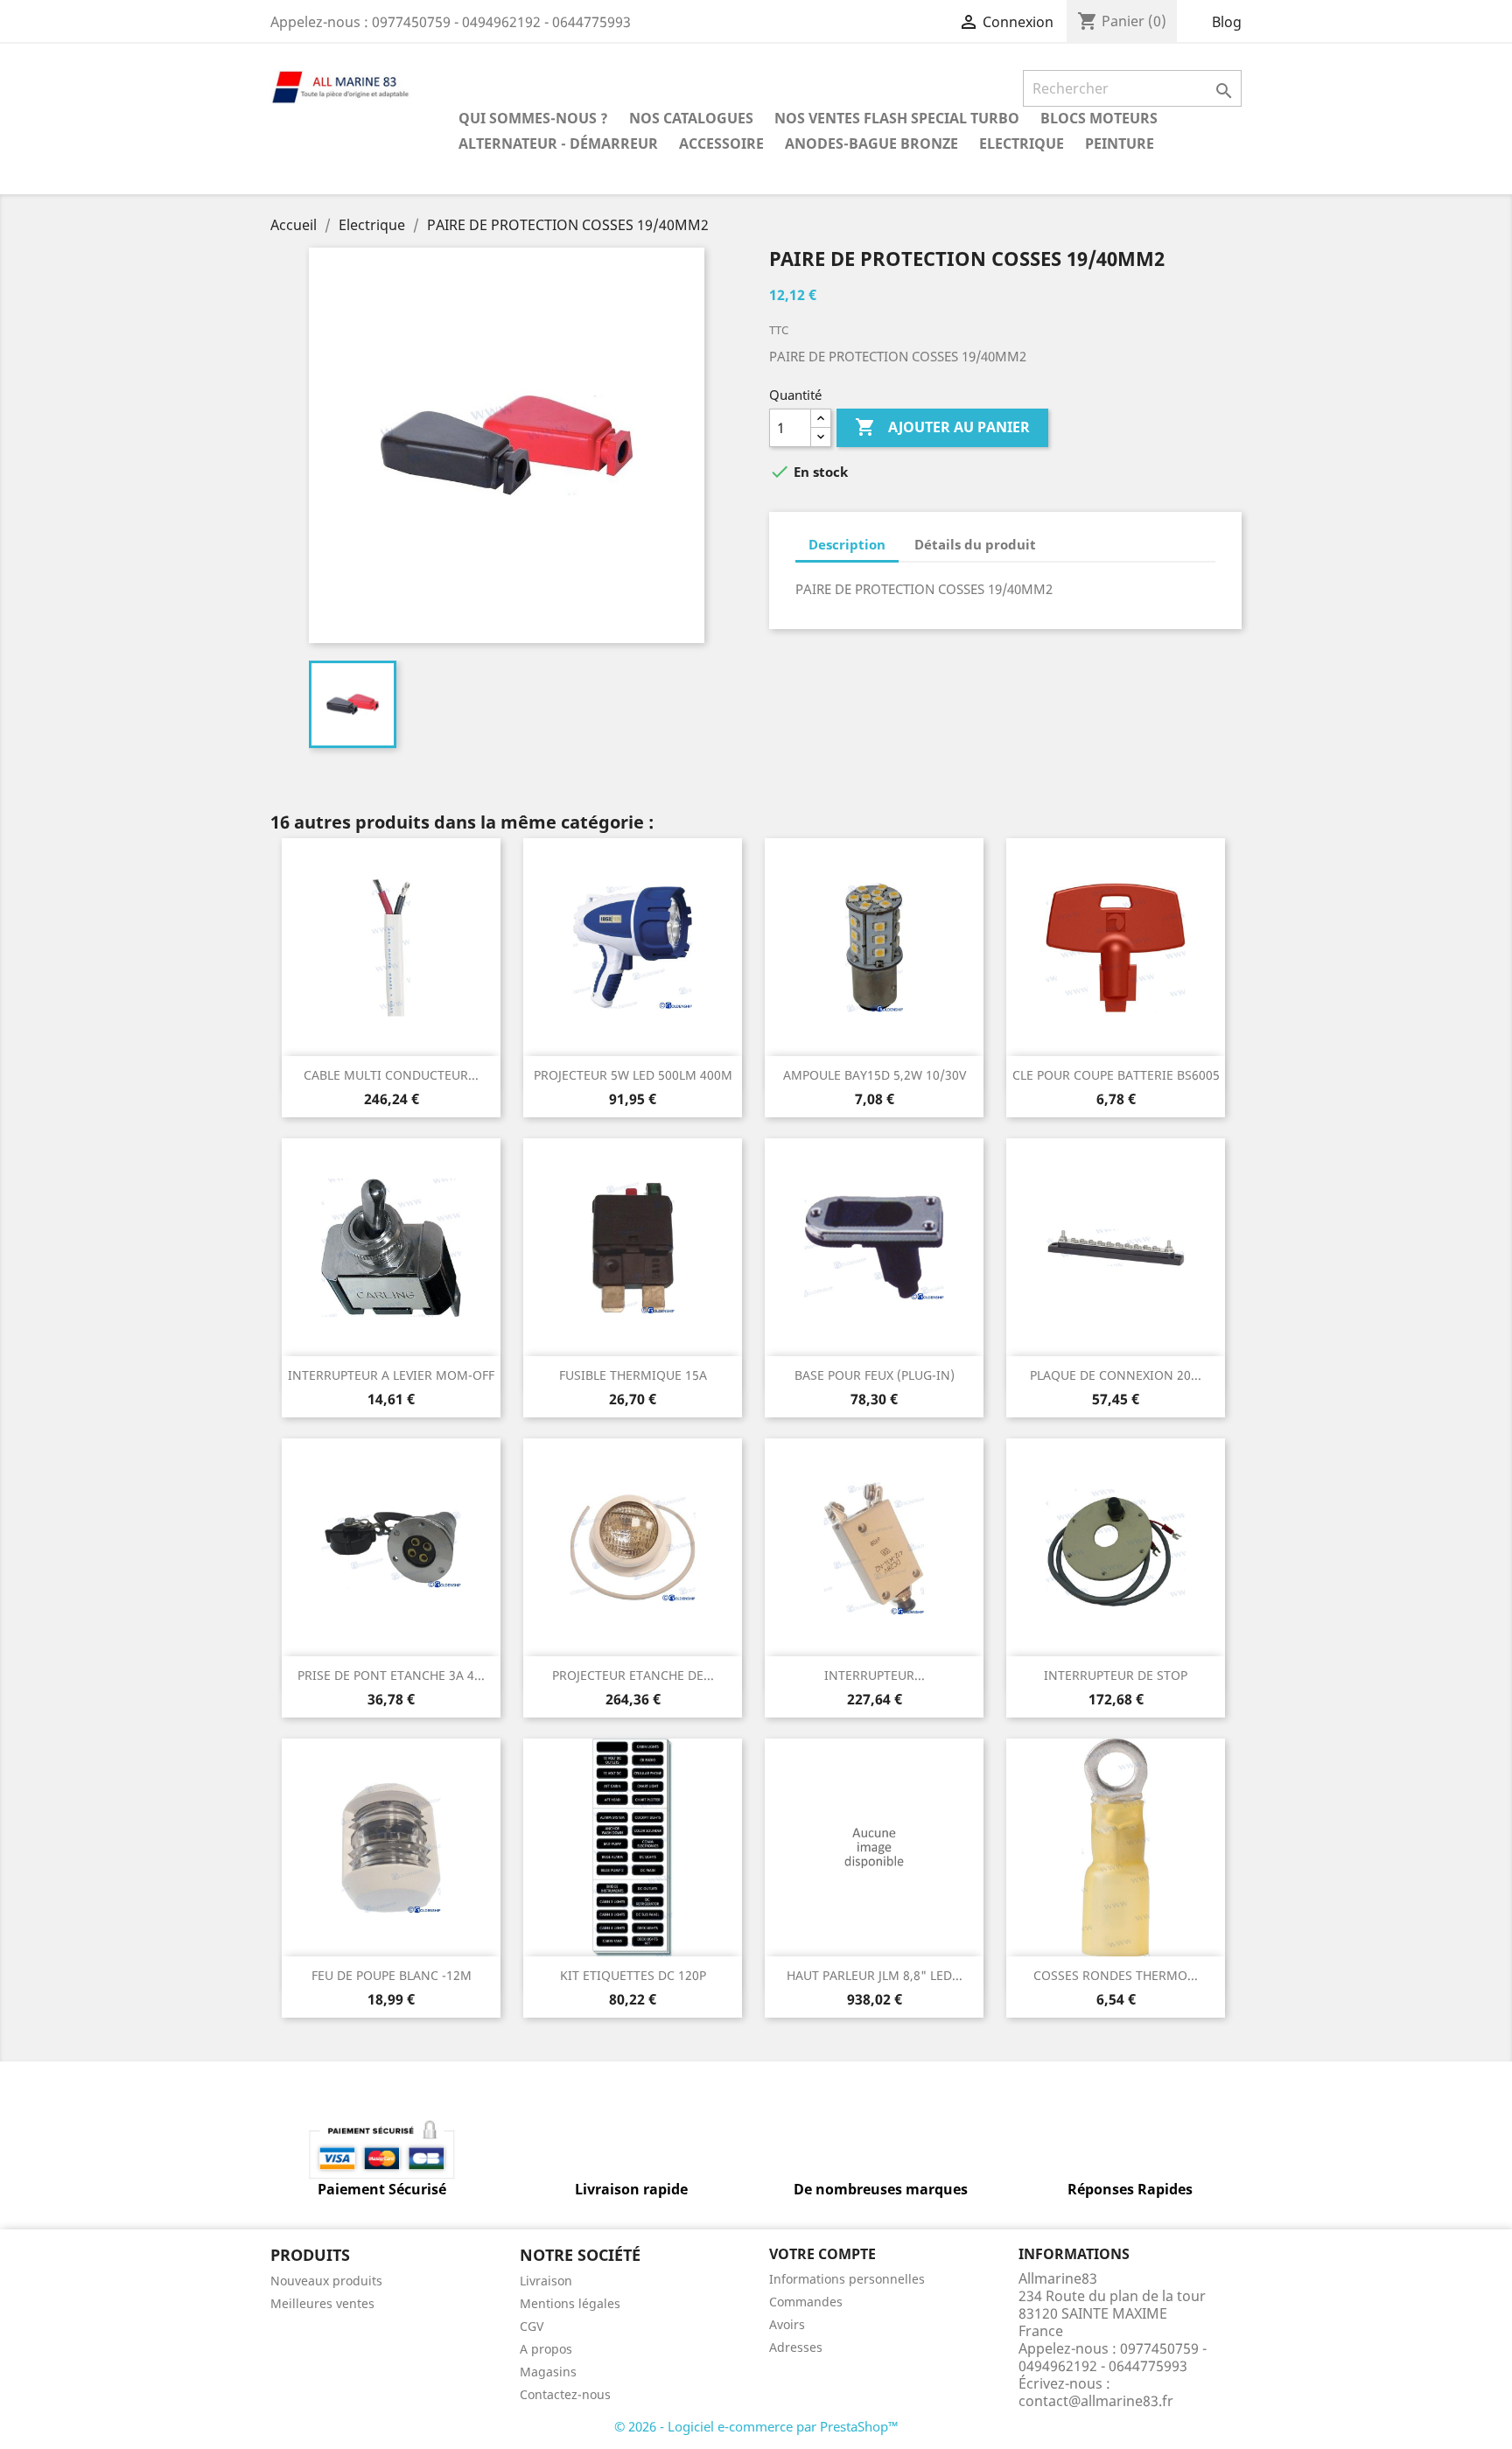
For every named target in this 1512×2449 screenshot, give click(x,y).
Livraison (546, 2281)
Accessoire (721, 143)
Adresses (796, 2347)
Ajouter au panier (942, 427)
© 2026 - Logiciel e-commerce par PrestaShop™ (756, 2426)
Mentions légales (570, 2303)
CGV (532, 2326)
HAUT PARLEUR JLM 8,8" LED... (875, 1975)
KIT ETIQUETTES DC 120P (633, 1975)
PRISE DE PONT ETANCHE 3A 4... (391, 1675)
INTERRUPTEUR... (875, 1675)
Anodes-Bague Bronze (871, 143)
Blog (1227, 22)
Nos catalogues (691, 118)
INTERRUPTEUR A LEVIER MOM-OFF (391, 1375)
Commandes (806, 2302)
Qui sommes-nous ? (533, 118)
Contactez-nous (565, 2394)
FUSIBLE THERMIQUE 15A (633, 1375)
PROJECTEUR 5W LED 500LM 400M (633, 1075)
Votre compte (822, 2254)
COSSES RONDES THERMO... (1116, 1975)
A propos (546, 2349)
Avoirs (787, 2324)
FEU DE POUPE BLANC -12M (392, 1975)
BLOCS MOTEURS (1099, 118)
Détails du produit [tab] (975, 544)
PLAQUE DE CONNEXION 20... (1116, 1375)
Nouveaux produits (326, 2281)
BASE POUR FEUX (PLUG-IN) (875, 1375)
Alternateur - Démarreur (558, 143)
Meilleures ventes (322, 2303)
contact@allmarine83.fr (1096, 2401)
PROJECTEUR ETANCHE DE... (633, 1675)
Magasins (548, 2372)
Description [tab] (847, 544)
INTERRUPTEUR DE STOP (1116, 1675)
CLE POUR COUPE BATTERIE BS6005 (1116, 1075)
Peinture (1120, 143)
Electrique (1022, 143)
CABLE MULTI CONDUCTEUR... (391, 1075)
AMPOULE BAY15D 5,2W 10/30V (875, 1075)
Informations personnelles (847, 2279)
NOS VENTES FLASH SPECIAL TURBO (897, 118)
